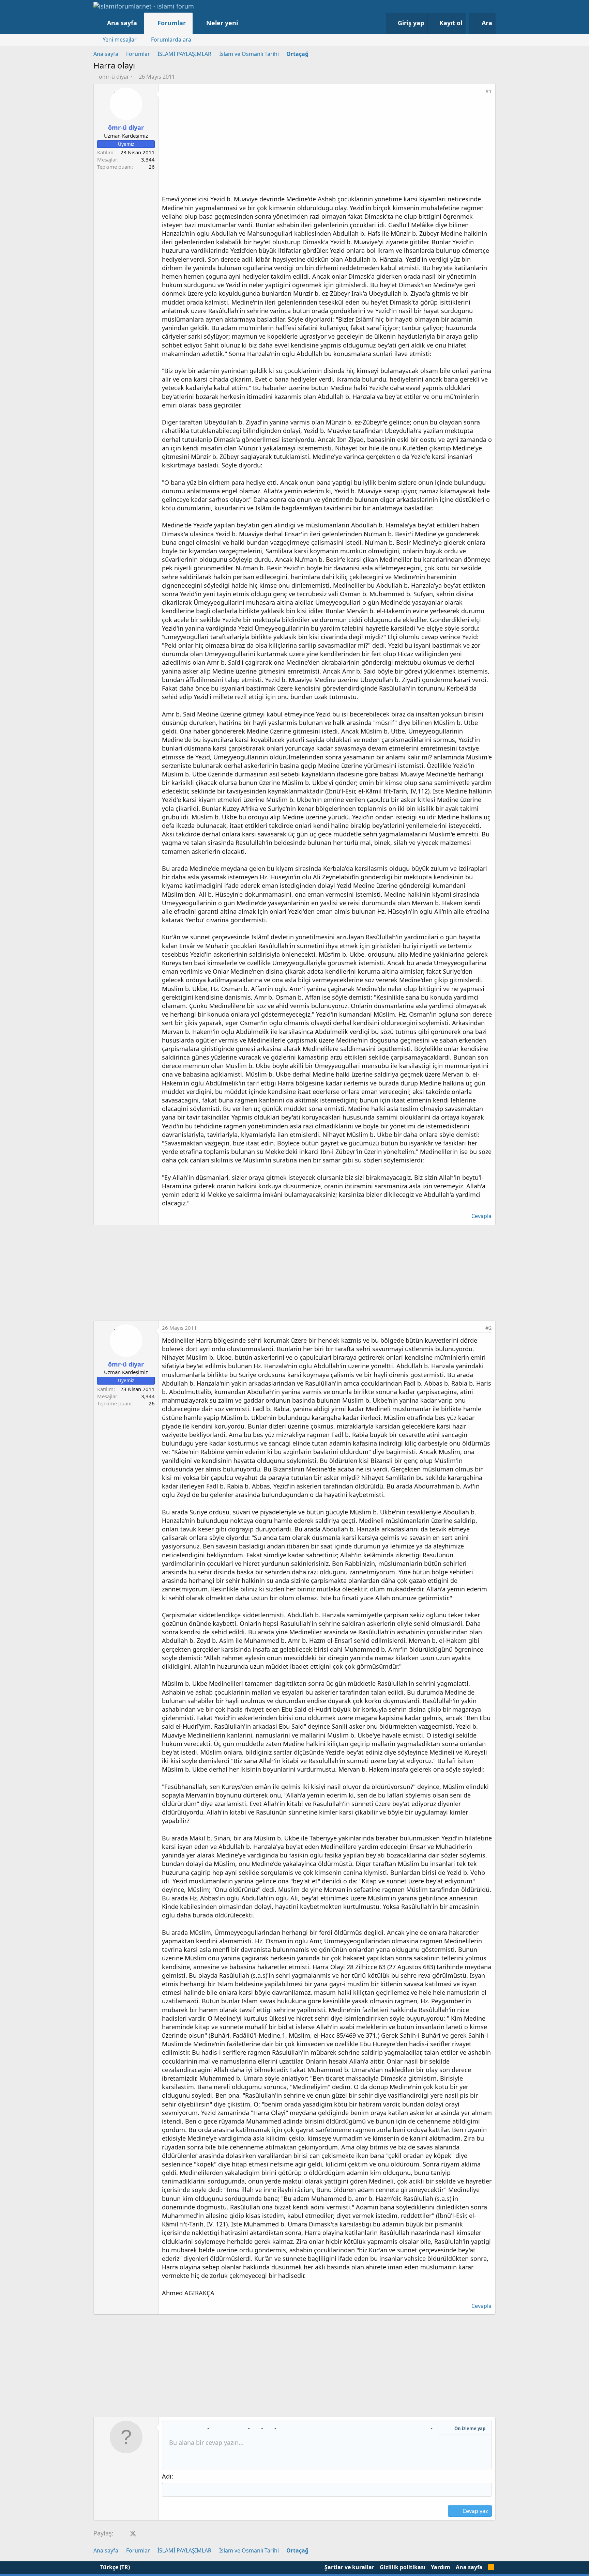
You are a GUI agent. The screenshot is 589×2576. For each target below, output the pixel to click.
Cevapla (481, 1216)
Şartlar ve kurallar (349, 2567)
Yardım (441, 2567)
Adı (167, 2476)
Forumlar (172, 23)
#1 (489, 91)
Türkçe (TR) (114, 2567)
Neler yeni (222, 23)
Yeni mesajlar (120, 40)
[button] (245, 23)
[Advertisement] (327, 147)
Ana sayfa (122, 23)
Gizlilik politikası (403, 2567)
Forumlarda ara (171, 40)
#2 (489, 1328)
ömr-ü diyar (114, 77)
